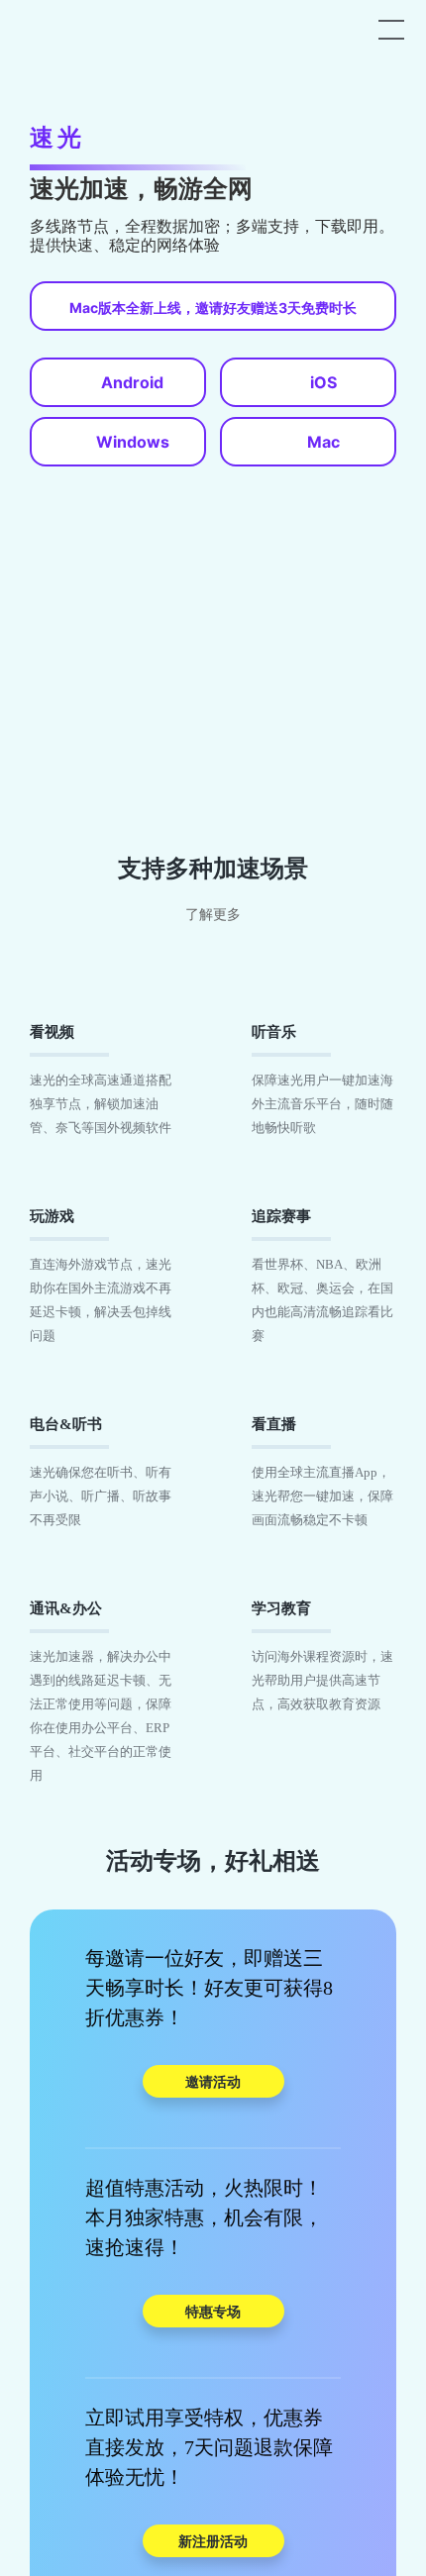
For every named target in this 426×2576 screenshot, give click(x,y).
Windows (133, 442)
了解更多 (213, 915)
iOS (323, 382)
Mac (323, 442)
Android (132, 382)
